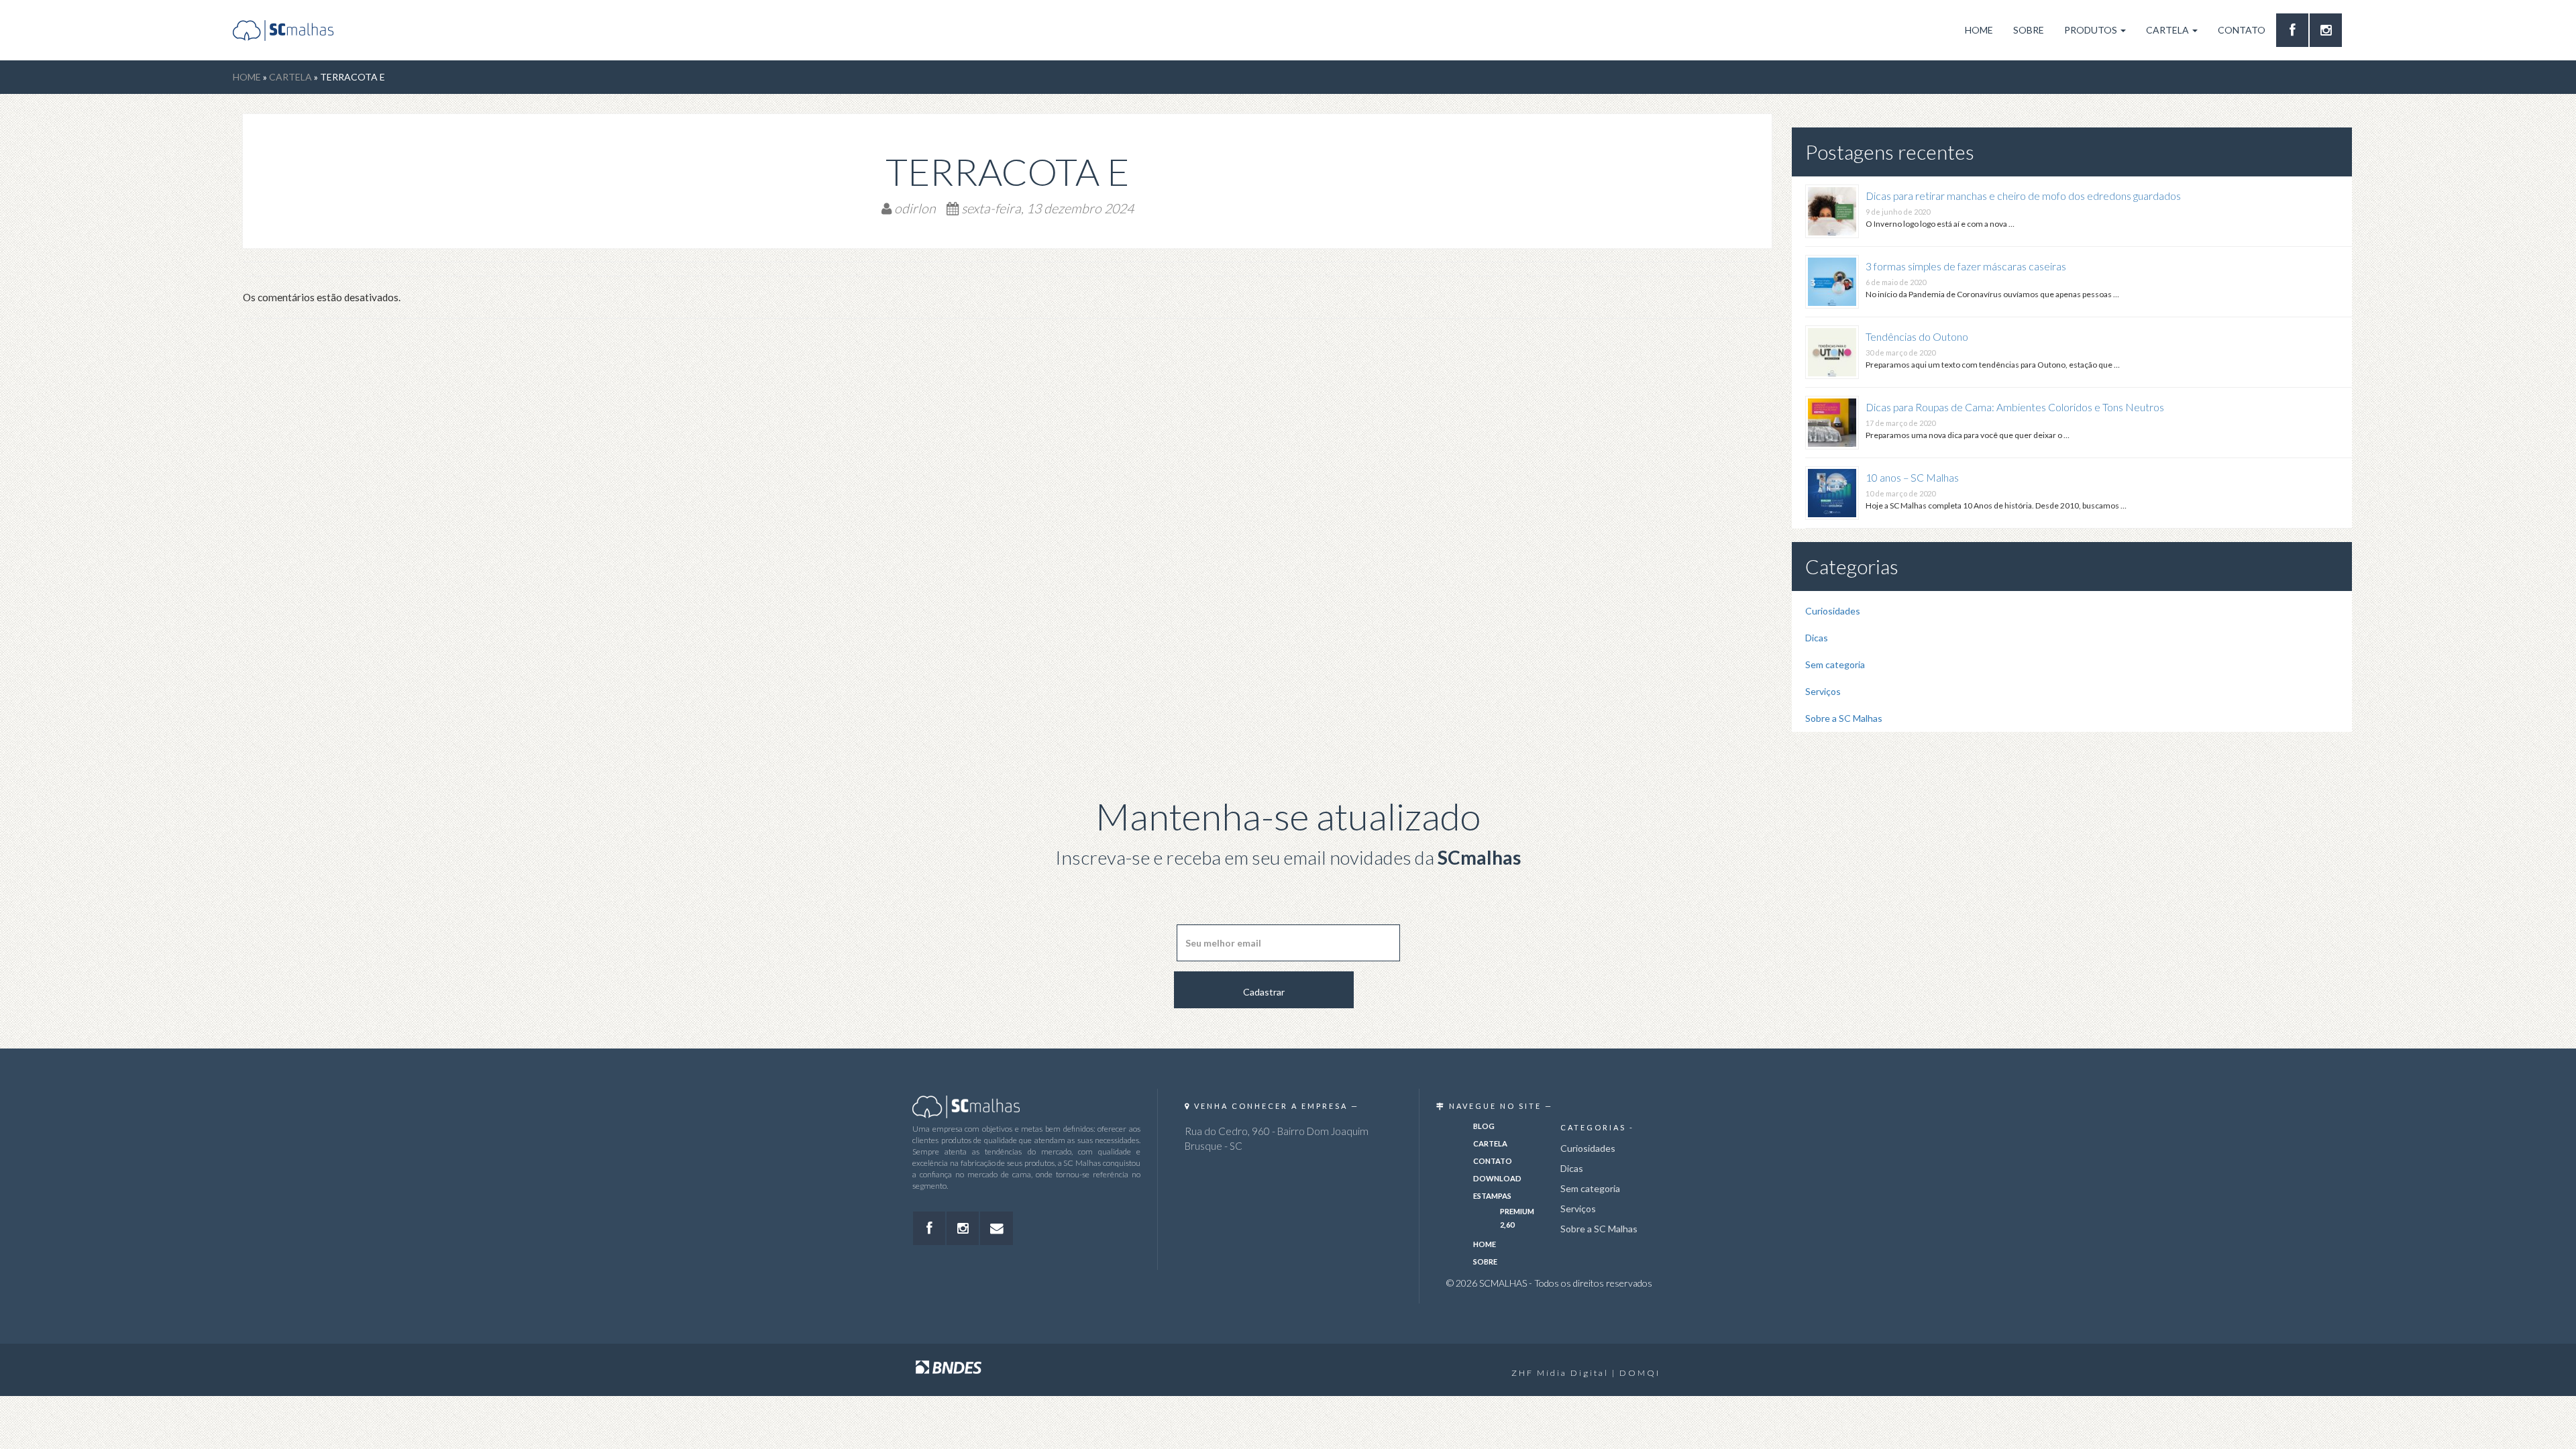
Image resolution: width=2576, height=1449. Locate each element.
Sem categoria (1835, 664)
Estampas (1492, 1196)
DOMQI (1640, 1373)
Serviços (1823, 691)
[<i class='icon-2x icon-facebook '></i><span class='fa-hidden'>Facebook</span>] (2292, 30)
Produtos (2092, 30)
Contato (2242, 30)
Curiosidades (1833, 611)
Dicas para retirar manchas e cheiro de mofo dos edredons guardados (2023, 196)
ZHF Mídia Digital (1560, 1373)
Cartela (2168, 30)
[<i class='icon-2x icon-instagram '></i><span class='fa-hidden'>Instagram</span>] (2326, 30)
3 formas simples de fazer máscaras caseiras (1966, 266)
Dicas (1817, 638)
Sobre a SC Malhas (1844, 718)
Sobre (2029, 30)
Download (1497, 1178)
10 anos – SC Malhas (1912, 478)
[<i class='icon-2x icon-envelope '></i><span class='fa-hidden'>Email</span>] (996, 1228)
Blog (1484, 1126)
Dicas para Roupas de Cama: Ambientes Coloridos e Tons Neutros (2015, 407)
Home (1979, 30)
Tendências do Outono (1917, 337)
